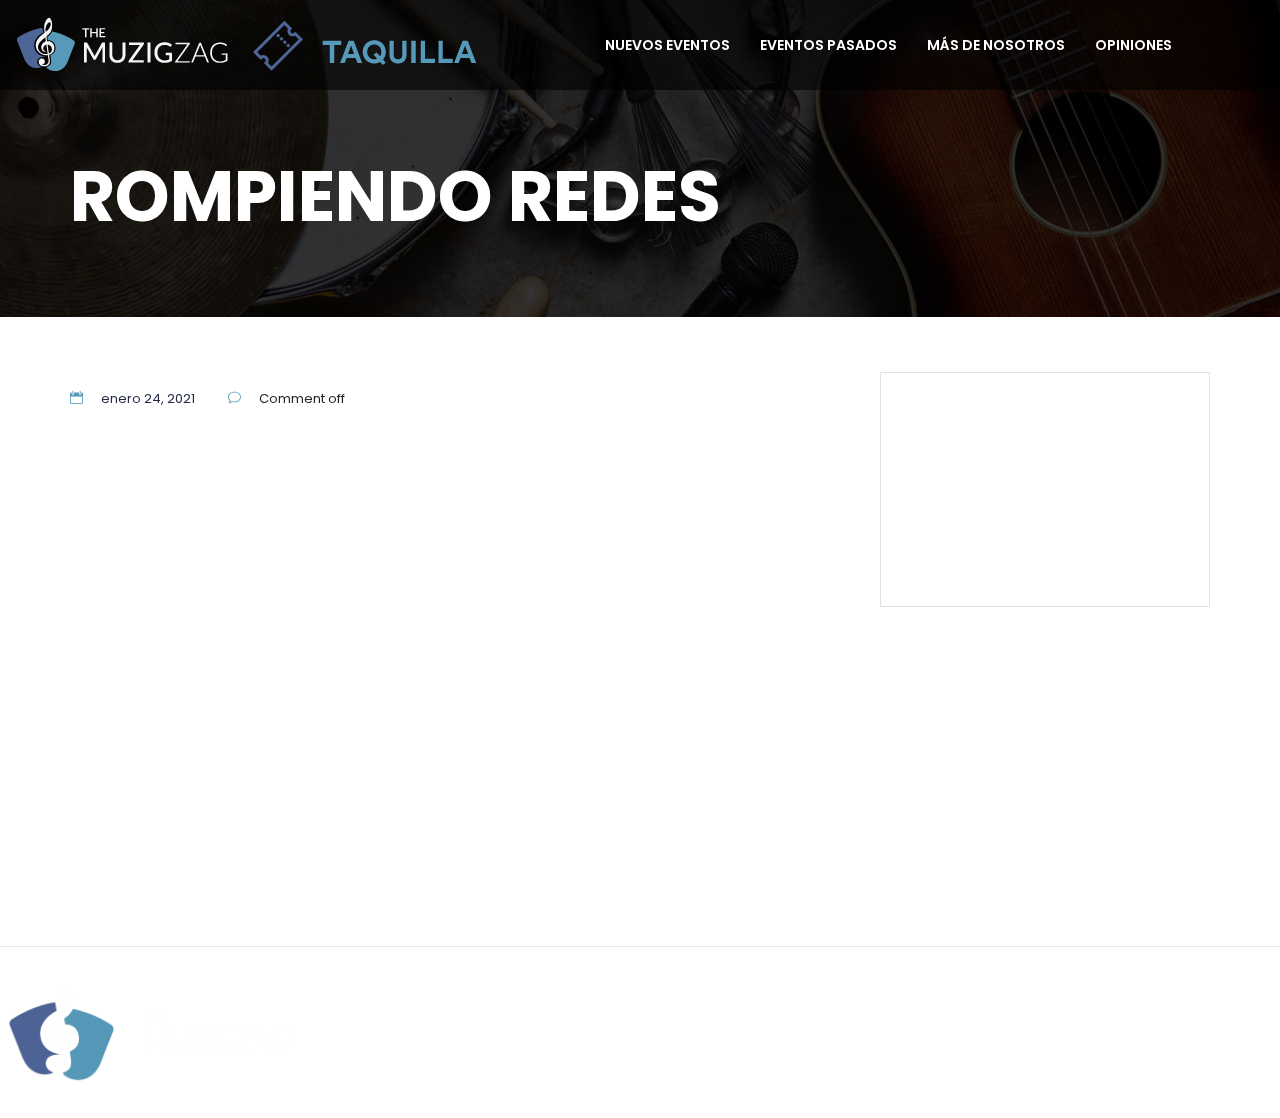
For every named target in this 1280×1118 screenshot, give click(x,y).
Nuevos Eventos (667, 45)
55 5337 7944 (1131, 415)
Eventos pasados (828, 45)
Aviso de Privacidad (731, 860)
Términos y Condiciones (1024, 506)
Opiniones (1133, 45)
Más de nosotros (996, 45)
